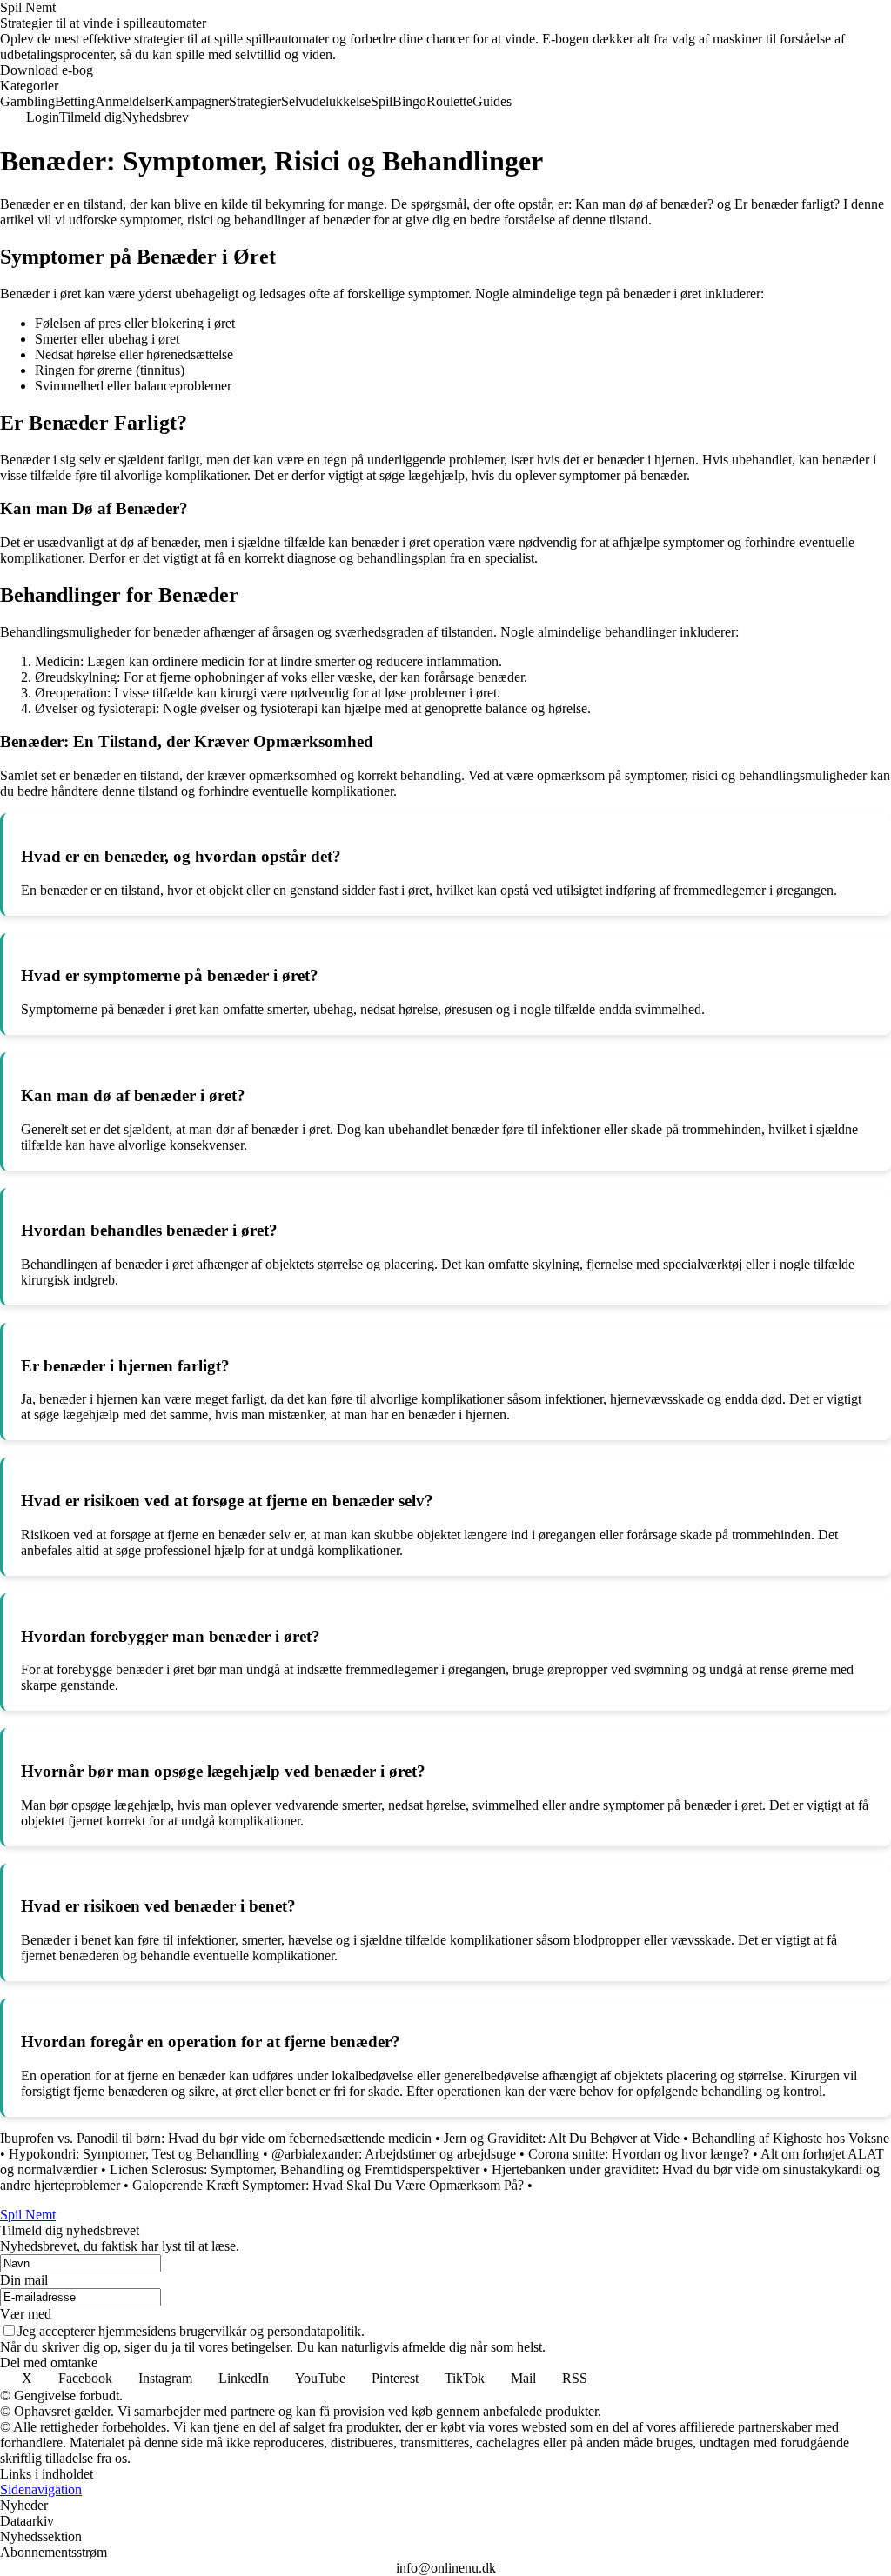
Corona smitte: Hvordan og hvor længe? (639, 2154)
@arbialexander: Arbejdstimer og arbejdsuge (394, 2154)
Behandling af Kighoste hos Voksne (791, 2138)
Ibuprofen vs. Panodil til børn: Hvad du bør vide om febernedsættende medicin (216, 2138)
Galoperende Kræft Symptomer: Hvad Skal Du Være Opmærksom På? (328, 2185)
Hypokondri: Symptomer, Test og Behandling (134, 2154)
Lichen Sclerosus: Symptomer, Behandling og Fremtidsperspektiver (295, 2169)
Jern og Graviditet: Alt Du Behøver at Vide (562, 2138)
